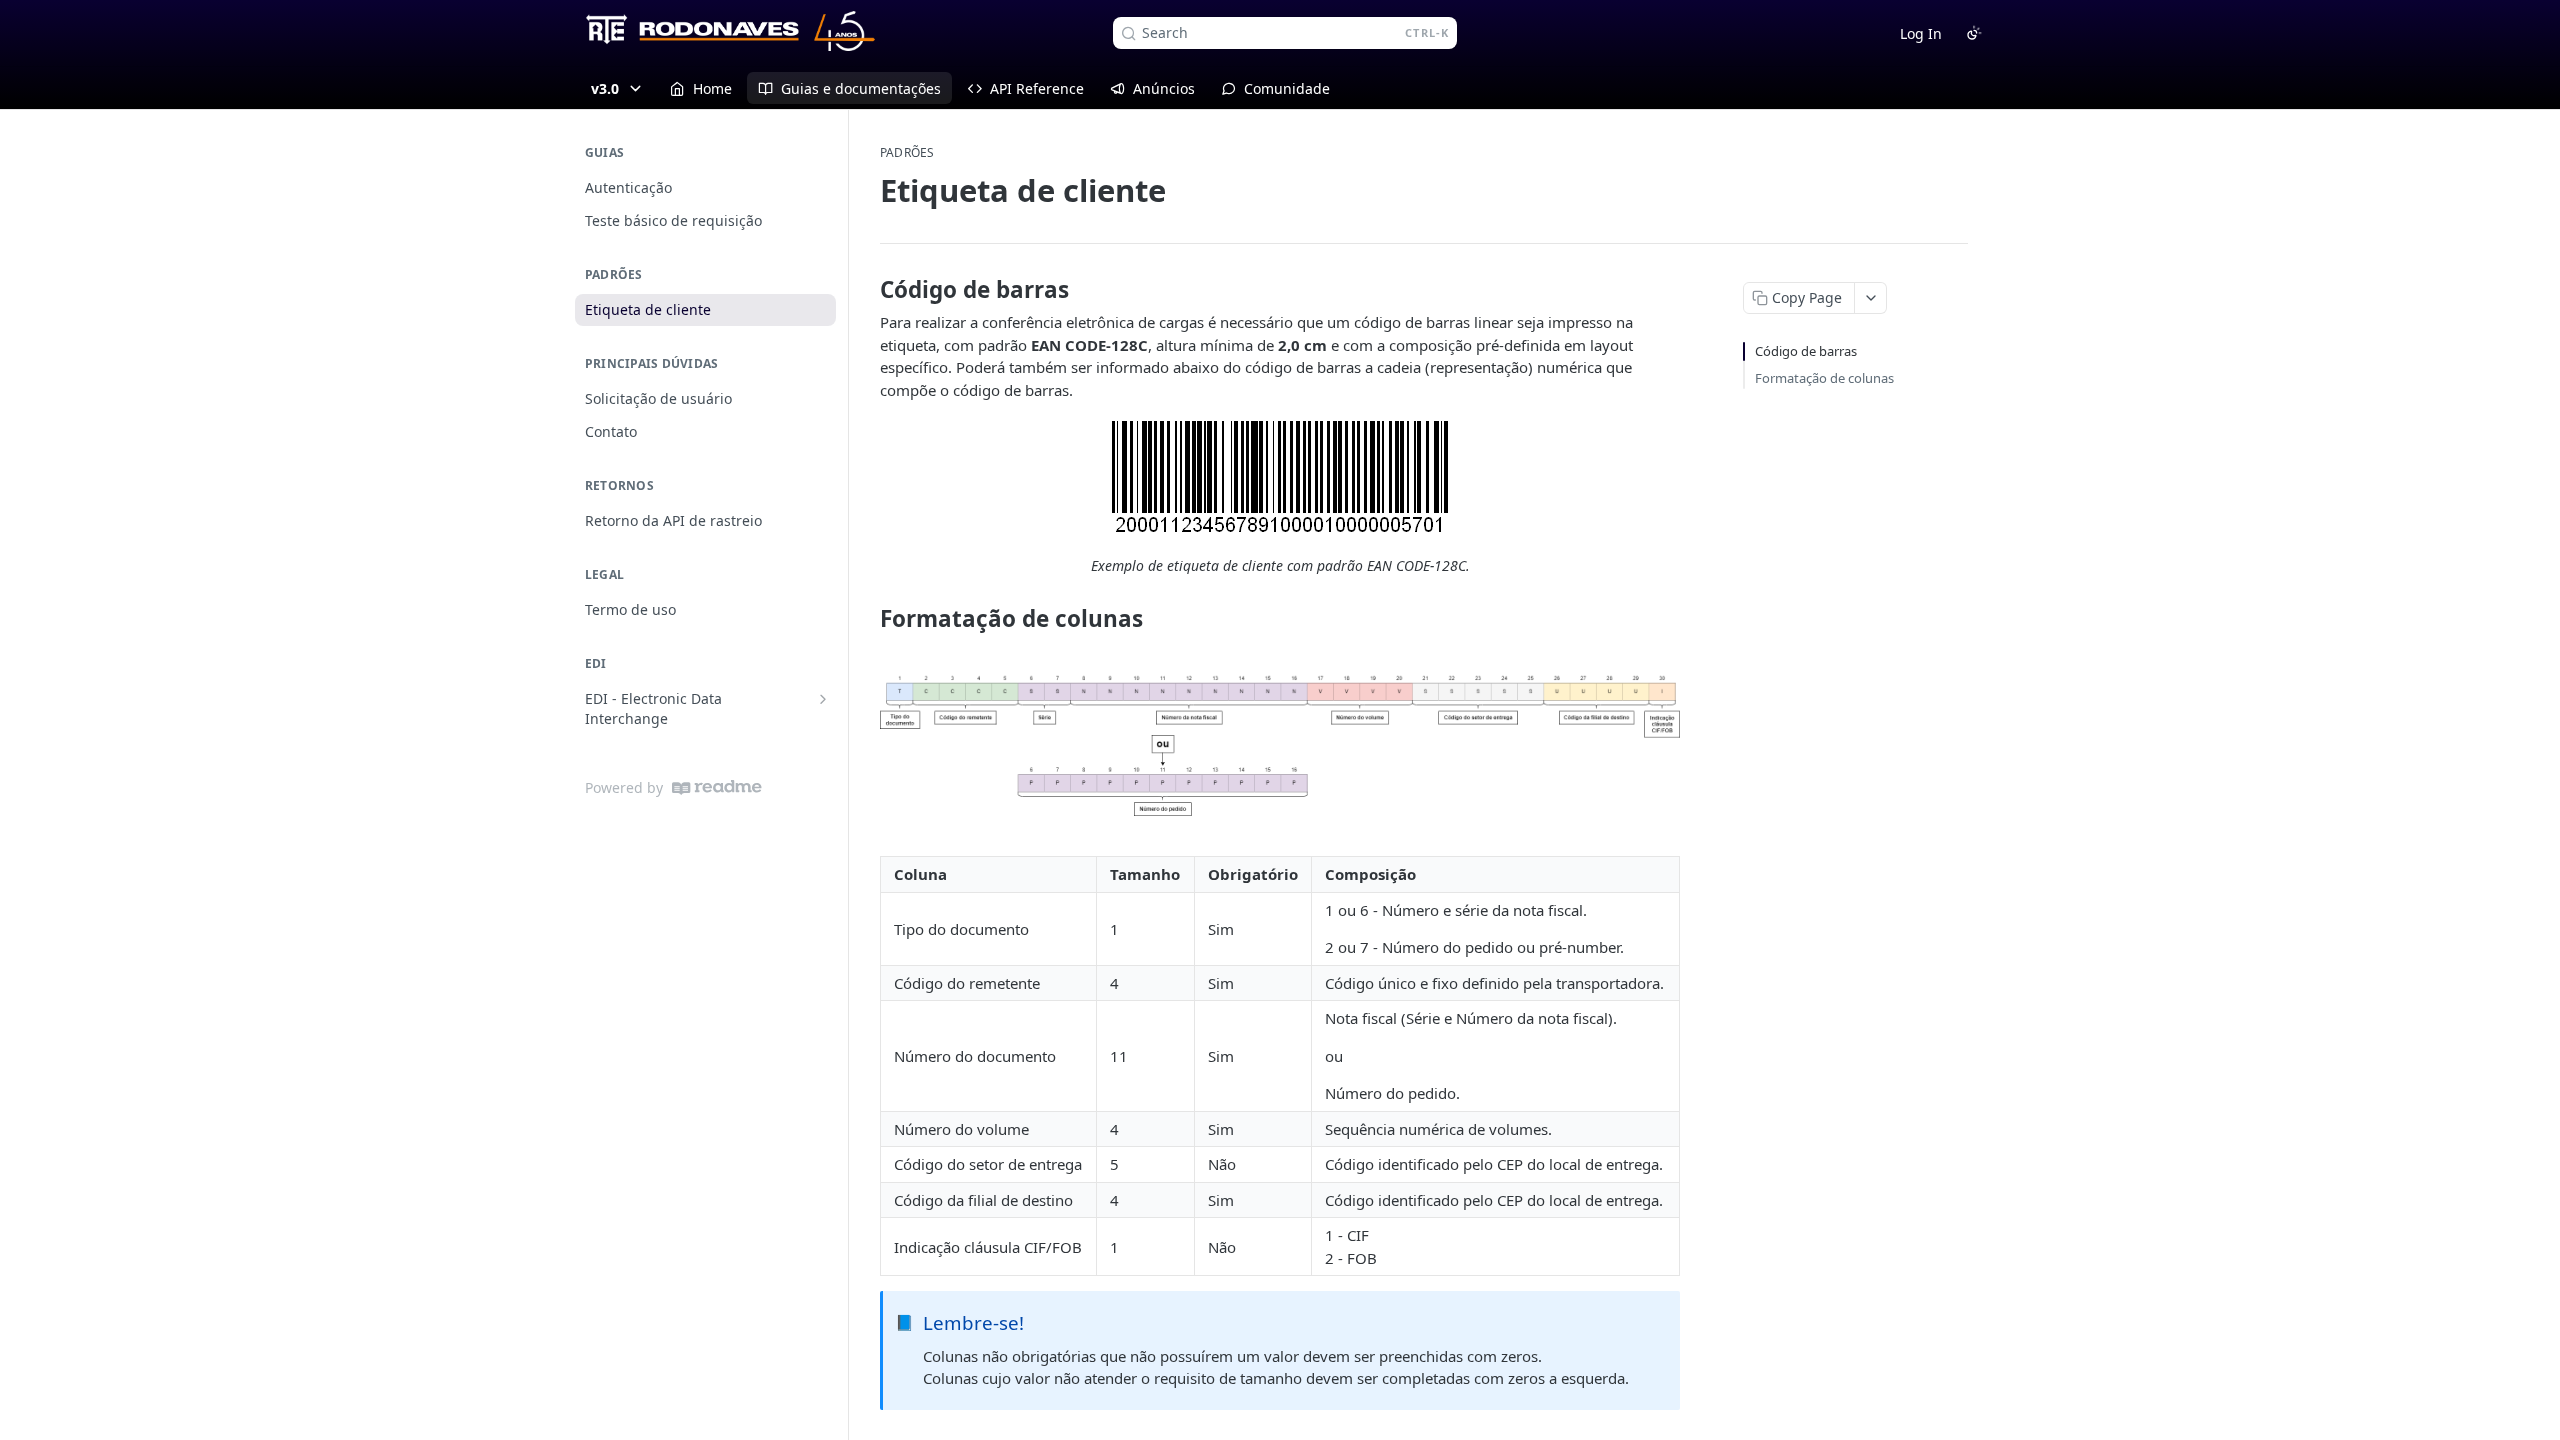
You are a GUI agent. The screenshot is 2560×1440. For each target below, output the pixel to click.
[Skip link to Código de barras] (866, 290)
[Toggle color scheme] (1974, 33)
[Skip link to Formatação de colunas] (866, 619)
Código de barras (1806, 351)
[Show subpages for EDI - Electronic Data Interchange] (823, 699)
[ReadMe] (717, 787)
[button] (1280, 478)
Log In (1921, 33)
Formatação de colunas (1824, 378)
